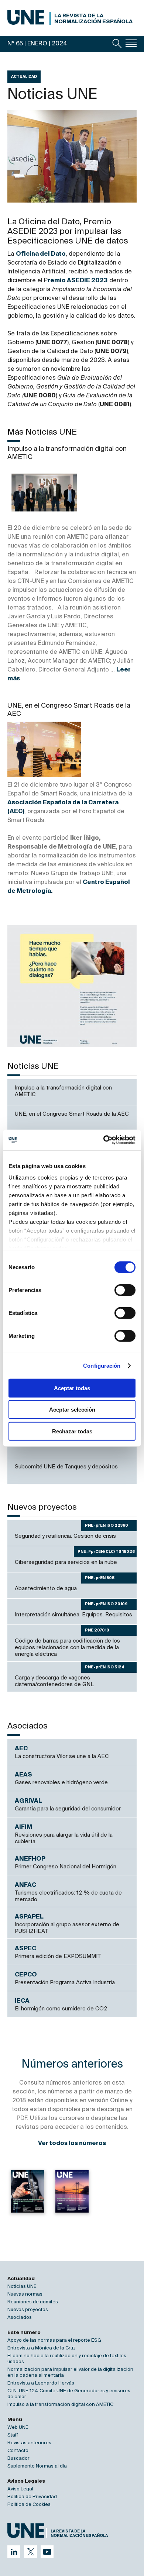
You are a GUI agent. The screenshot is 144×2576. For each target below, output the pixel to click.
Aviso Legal (20, 2489)
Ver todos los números (72, 2144)
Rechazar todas (72, 1431)
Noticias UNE (22, 2287)
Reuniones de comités (33, 2302)
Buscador (18, 2458)
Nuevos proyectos (28, 2310)
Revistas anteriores (29, 2443)
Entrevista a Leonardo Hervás (41, 2383)
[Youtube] (47, 2552)
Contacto (18, 2451)
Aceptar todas (72, 1388)
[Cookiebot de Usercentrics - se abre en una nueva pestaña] (104, 1140)
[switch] (125, 1290)
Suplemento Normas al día (37, 2466)
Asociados (20, 2318)
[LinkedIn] (14, 2552)
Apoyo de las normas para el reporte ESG (54, 2340)
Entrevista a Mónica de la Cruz (42, 2348)
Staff (13, 2435)
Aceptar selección (72, 1410)
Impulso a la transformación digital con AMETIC (60, 2405)
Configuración (102, 1366)
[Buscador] (117, 44)
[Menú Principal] (131, 43)
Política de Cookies (29, 2505)
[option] (72, 986)
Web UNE (18, 2427)
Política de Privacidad (32, 2497)
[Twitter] (30, 2552)
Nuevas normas (25, 2294)
